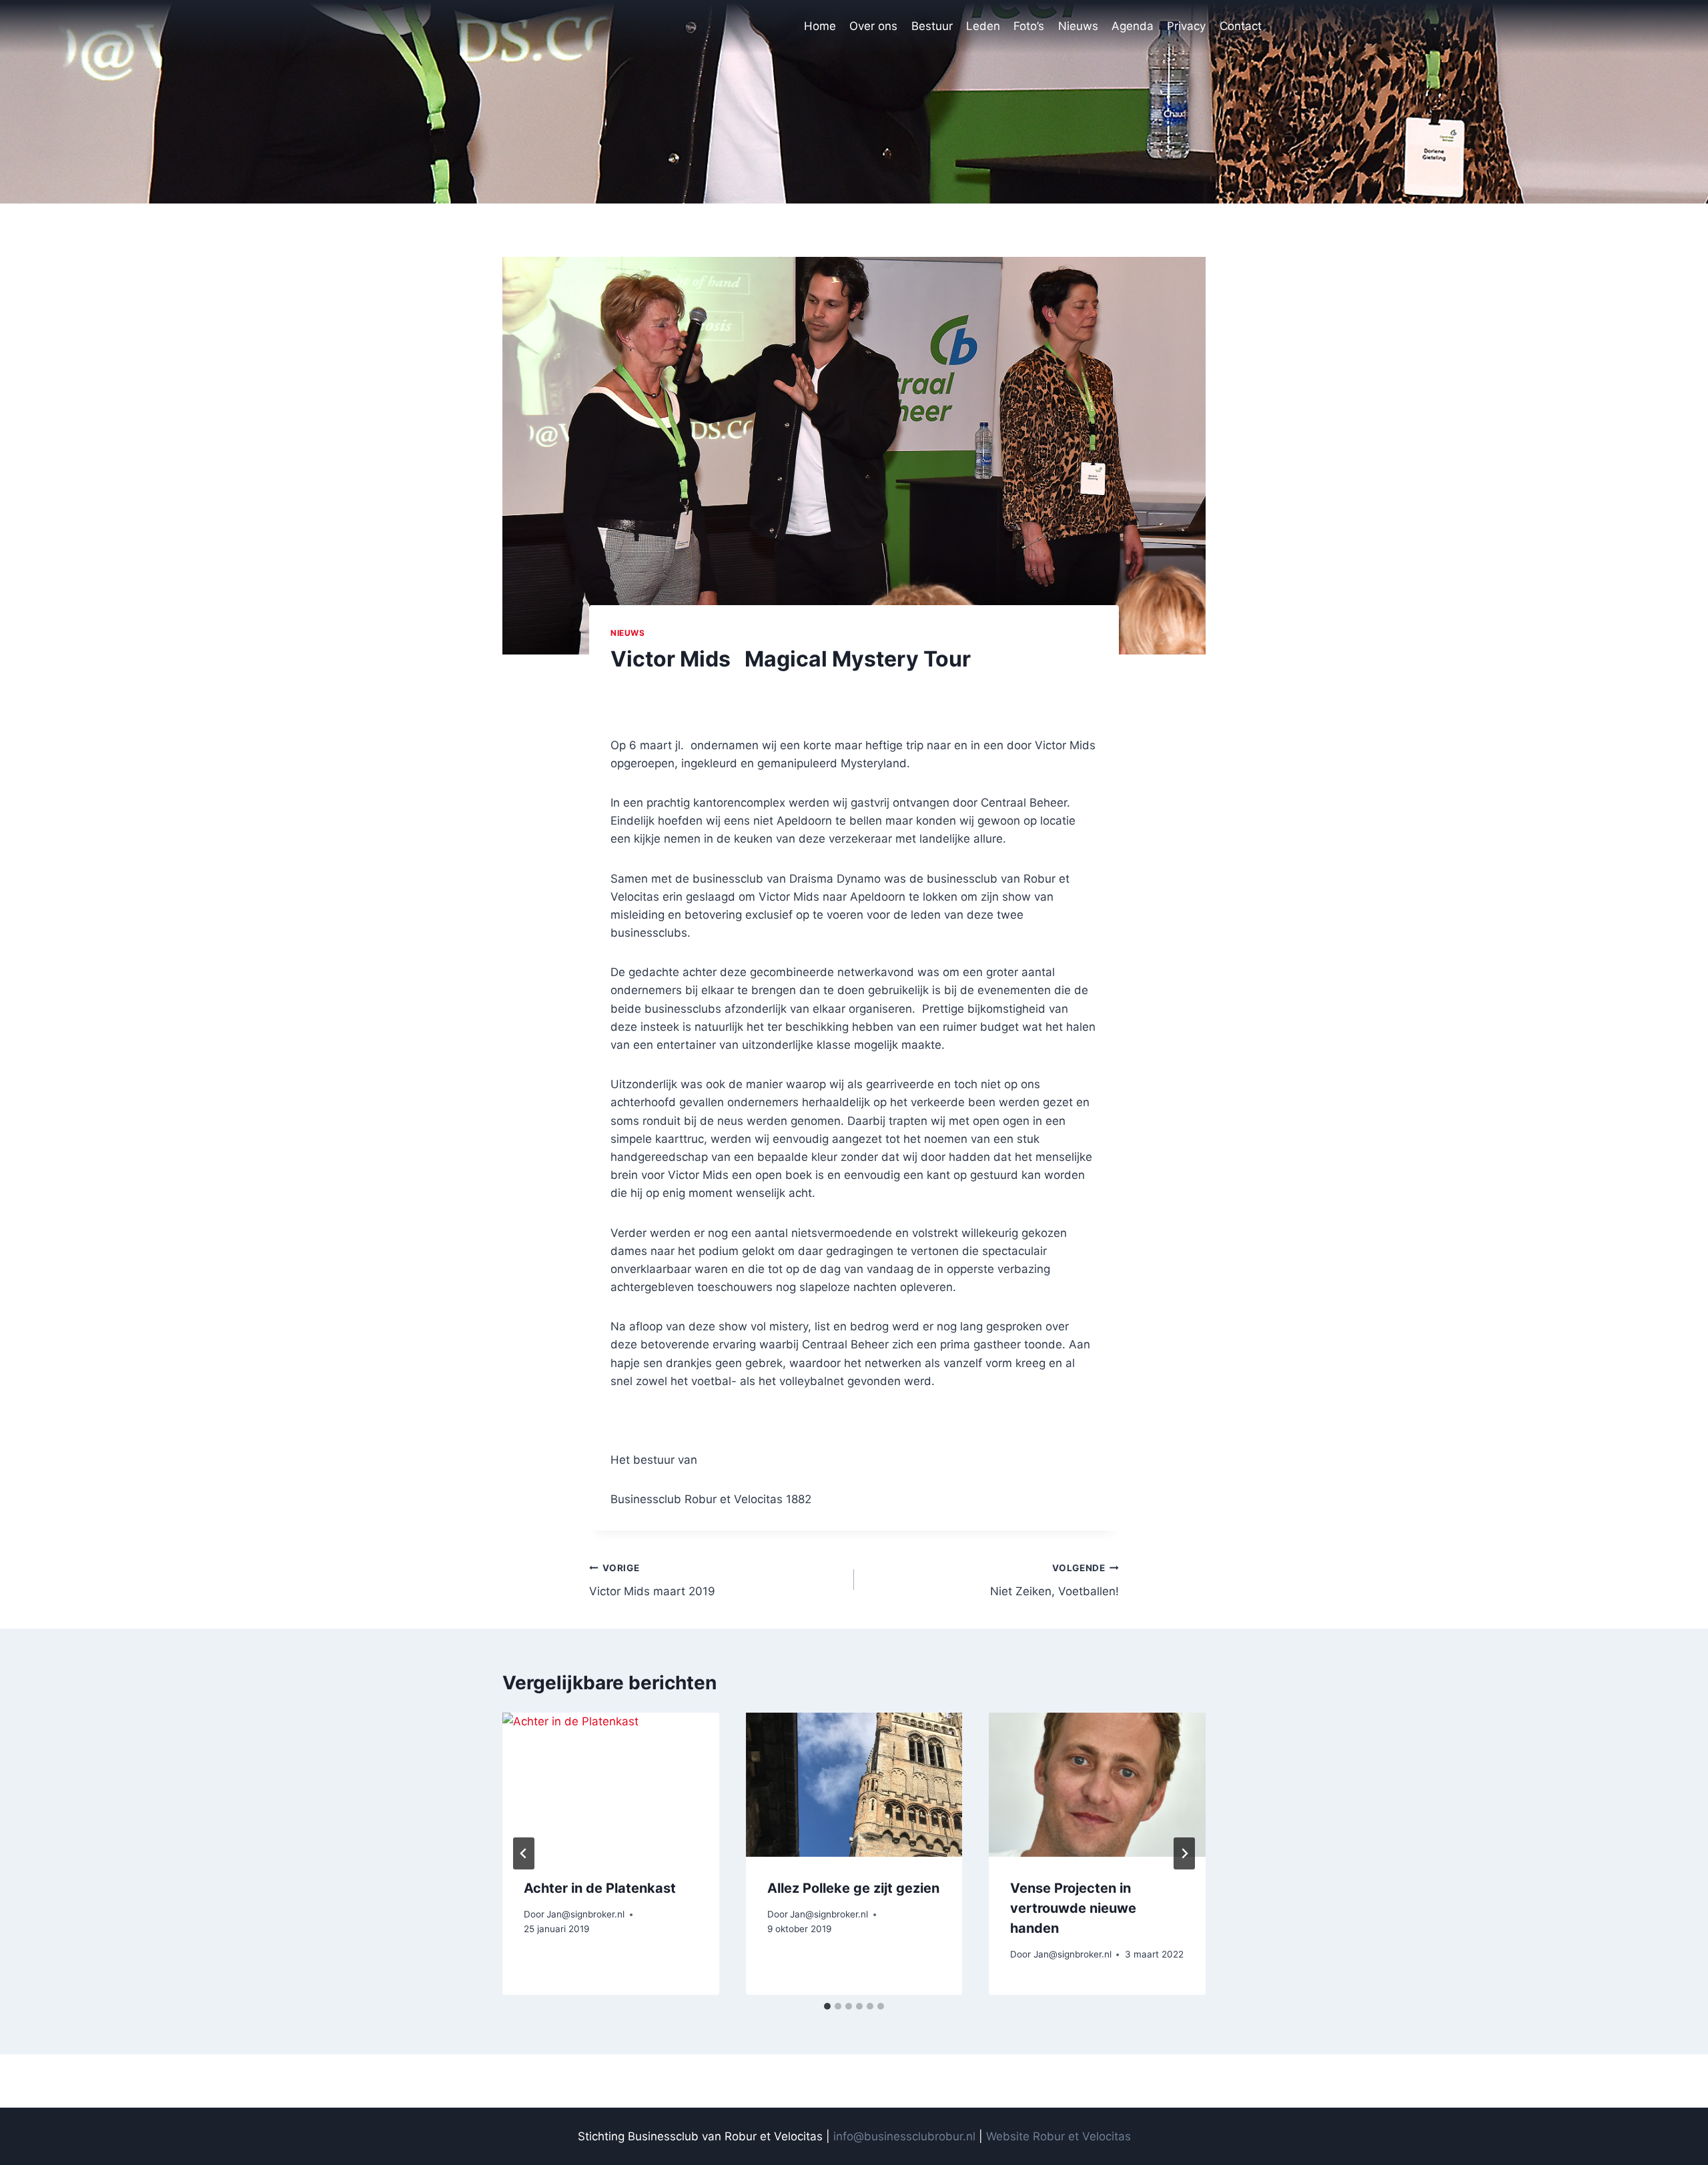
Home (820, 26)
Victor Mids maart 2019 (652, 1580)
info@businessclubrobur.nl (904, 2136)
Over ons (873, 26)
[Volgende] (1184, 1853)
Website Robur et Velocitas (1058, 2136)
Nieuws (1078, 26)
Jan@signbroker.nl (585, 1914)
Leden (983, 26)
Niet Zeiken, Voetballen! (1054, 1580)
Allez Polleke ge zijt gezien (853, 1888)
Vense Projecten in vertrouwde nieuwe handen (1073, 1908)
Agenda (1133, 26)
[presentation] (611, 1785)
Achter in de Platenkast (600, 1888)
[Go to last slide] (524, 1853)
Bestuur (932, 26)
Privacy (1186, 26)
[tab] (827, 2006)
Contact (1241, 26)
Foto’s (1029, 26)
